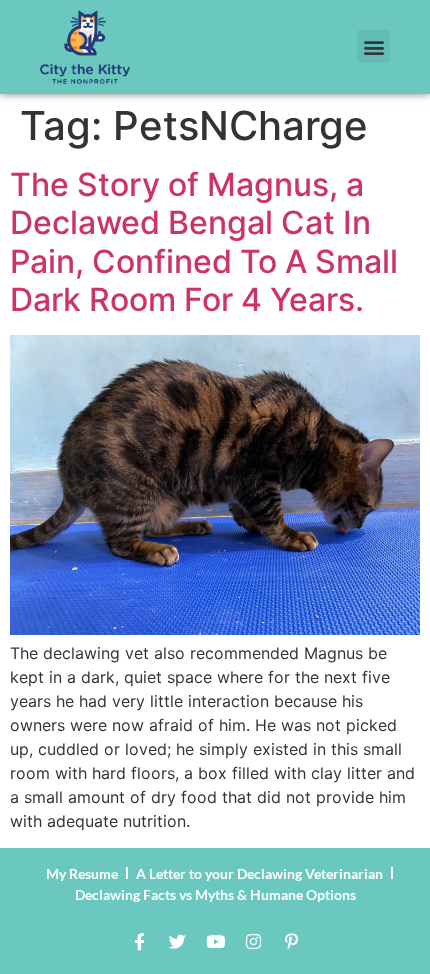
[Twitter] (177, 942)
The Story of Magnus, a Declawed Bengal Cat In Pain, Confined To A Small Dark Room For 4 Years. (204, 242)
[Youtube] (215, 942)
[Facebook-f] (139, 942)
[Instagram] (253, 942)
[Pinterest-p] (291, 942)
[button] (373, 46)
